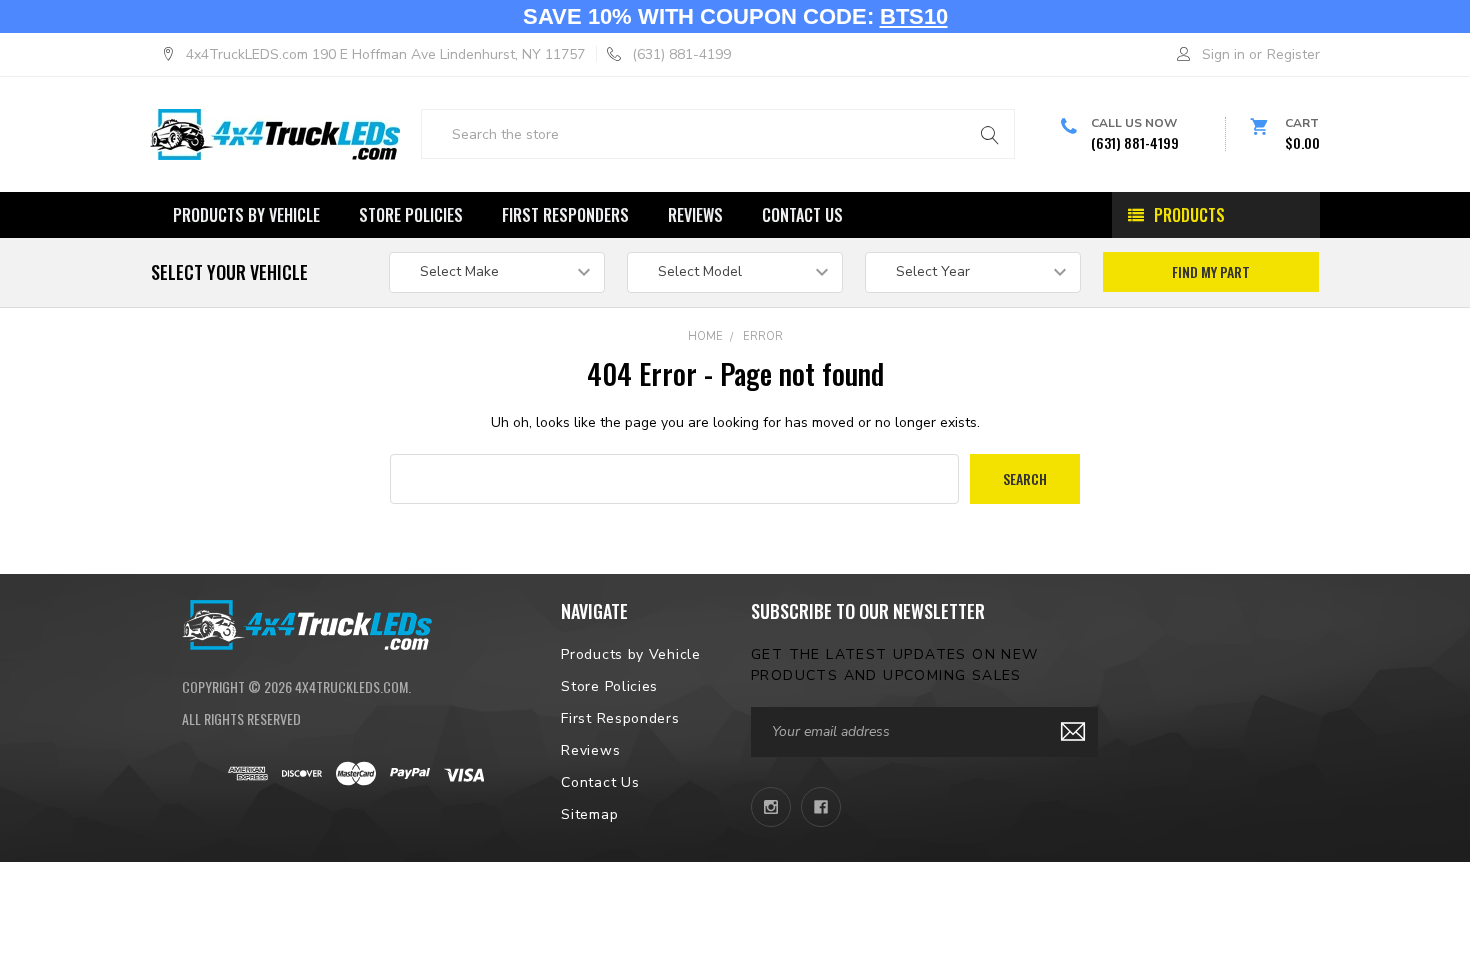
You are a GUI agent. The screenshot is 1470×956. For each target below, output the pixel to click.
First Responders (565, 215)
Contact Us (802, 215)
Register (1293, 54)
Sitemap (589, 814)
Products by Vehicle (246, 215)
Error (763, 336)
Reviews (695, 215)
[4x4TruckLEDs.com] (307, 623)
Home (705, 336)
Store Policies (411, 215)
